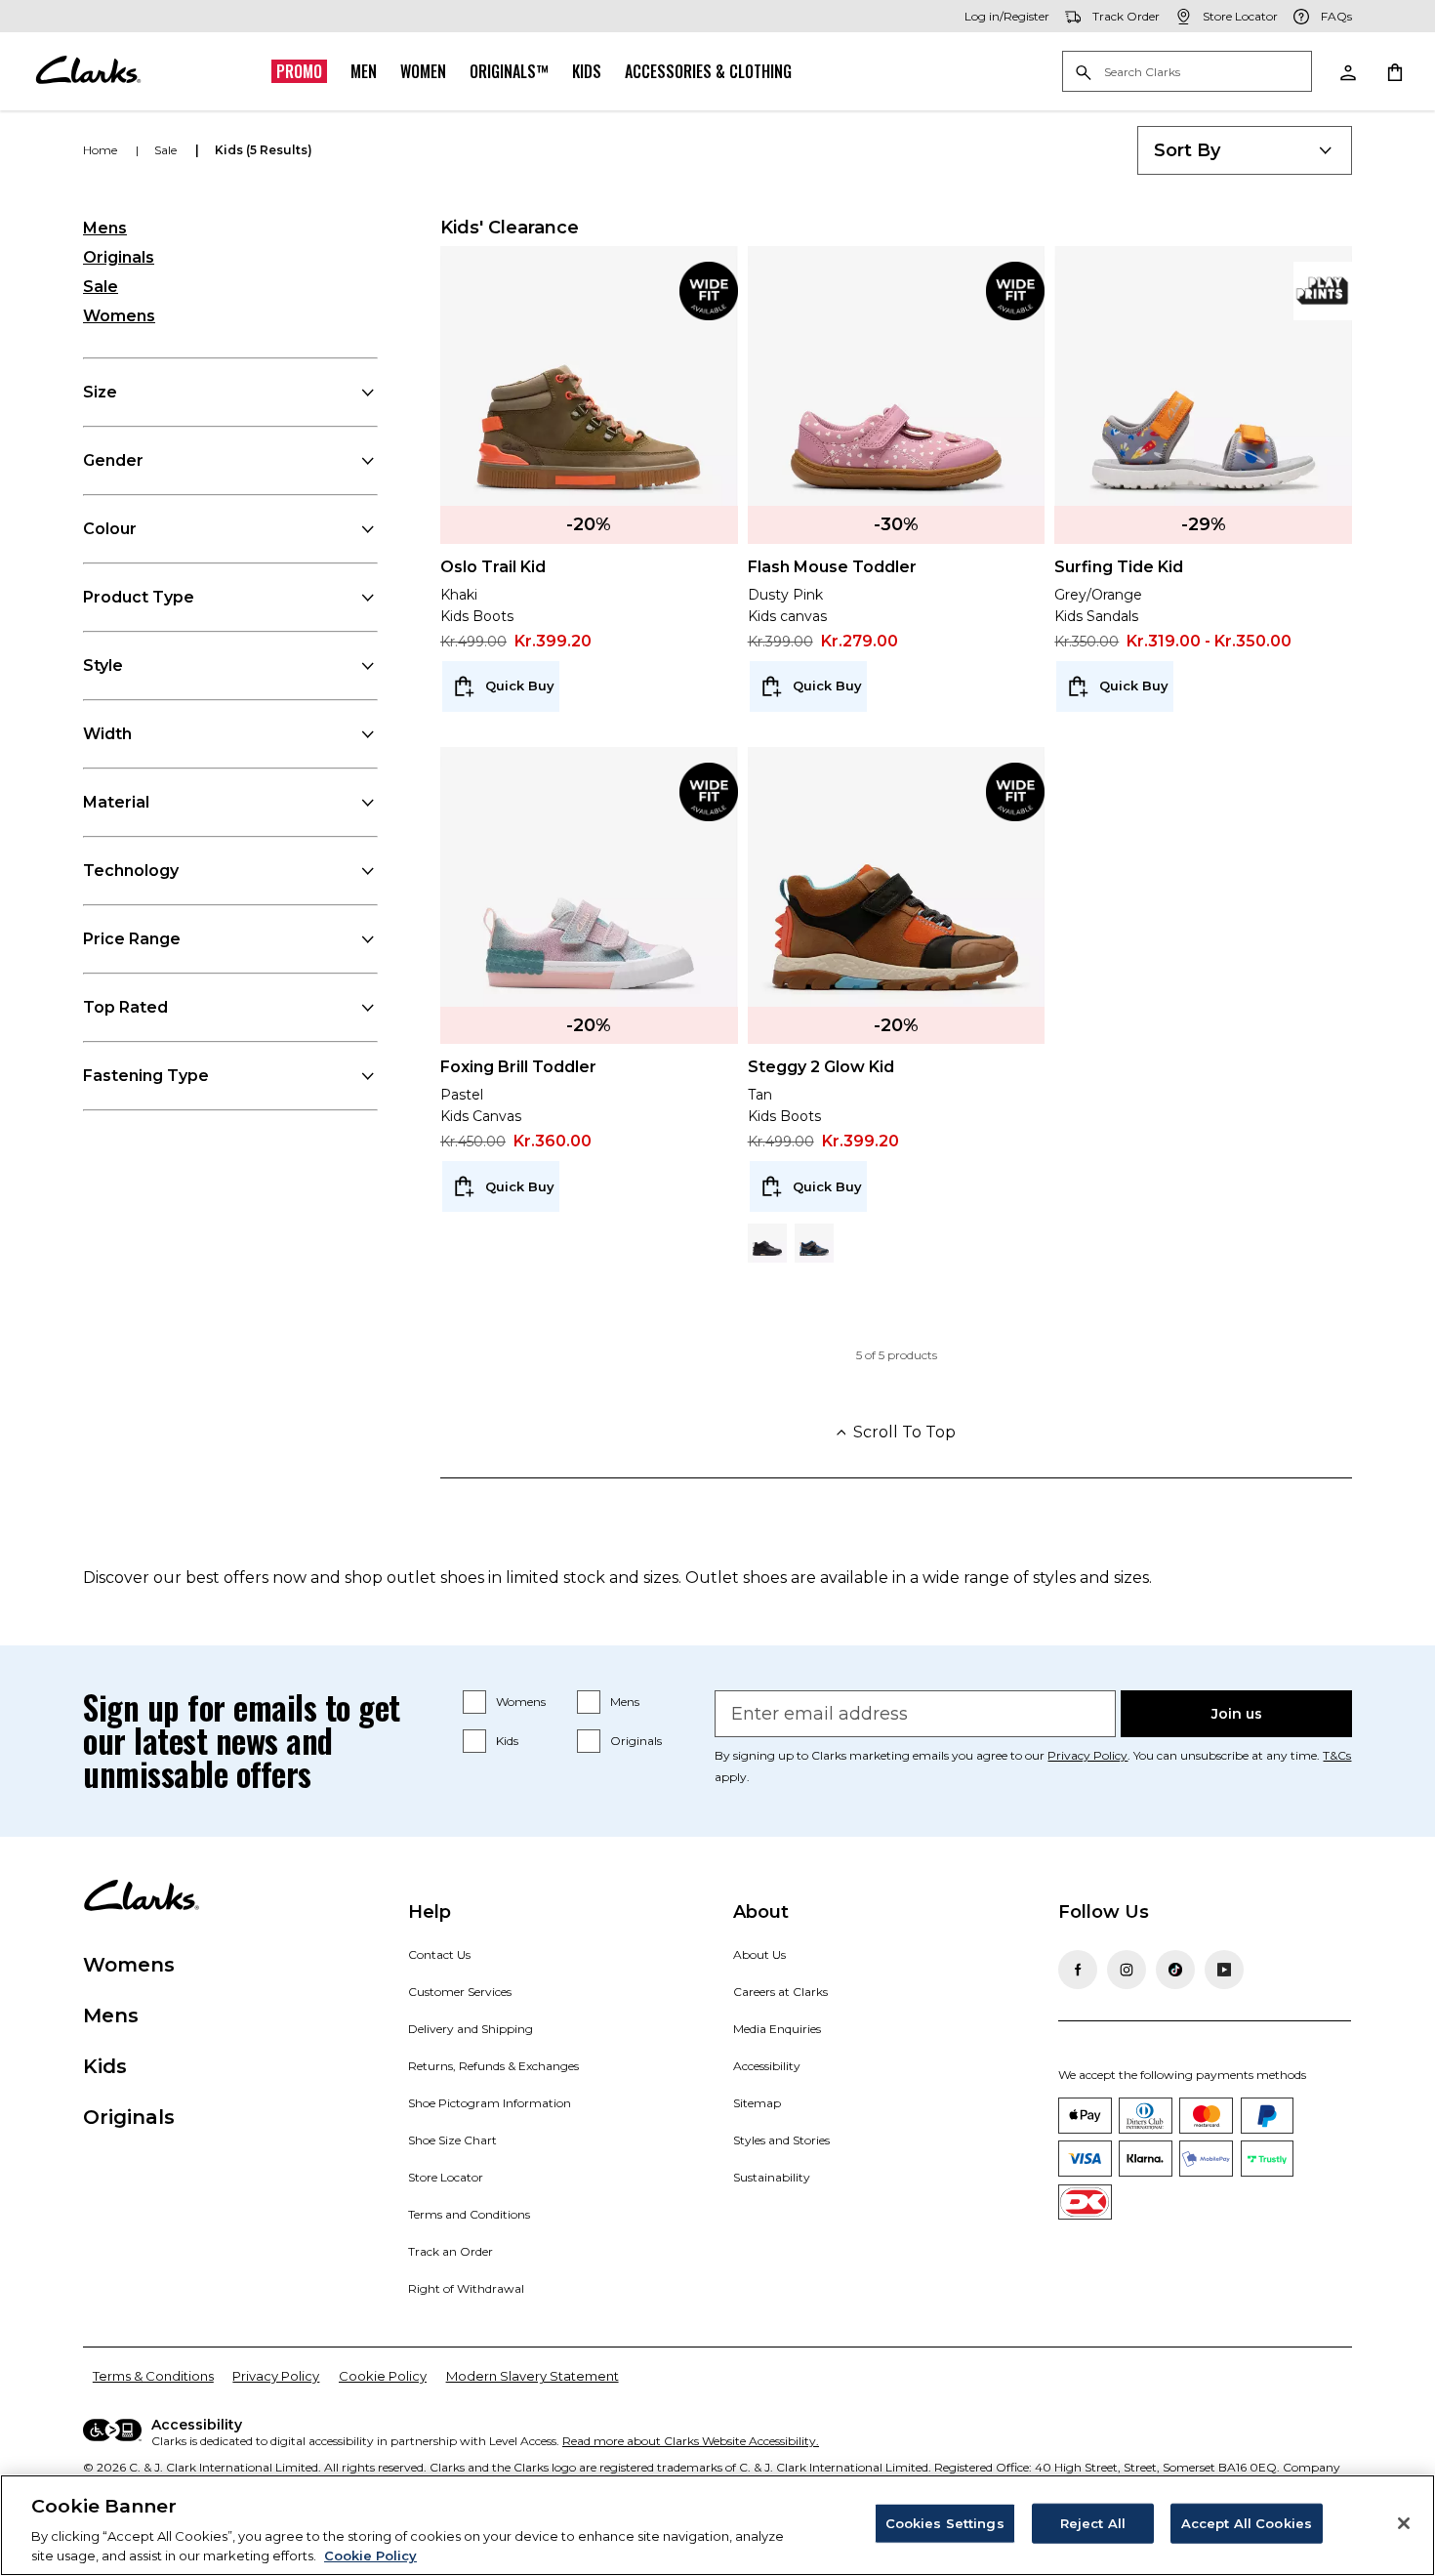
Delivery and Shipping (471, 2029)
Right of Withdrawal (466, 2288)
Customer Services (460, 1992)
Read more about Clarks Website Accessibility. (691, 2441)
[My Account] (1347, 71)
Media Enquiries (777, 2029)
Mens (105, 228)
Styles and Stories (781, 2140)
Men (364, 71)
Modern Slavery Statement (533, 2376)
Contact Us (439, 1954)
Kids (587, 71)
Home (102, 150)
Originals (119, 257)
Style (103, 665)
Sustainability (772, 2177)
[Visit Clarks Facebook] (1078, 1970)
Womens (119, 316)
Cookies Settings (945, 2523)
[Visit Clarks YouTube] (1224, 1970)
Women (423, 71)
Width (107, 734)
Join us (1237, 1714)
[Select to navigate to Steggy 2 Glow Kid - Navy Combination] (814, 1243)
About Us (759, 1954)
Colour (110, 529)
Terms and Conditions (469, 2214)
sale (167, 150)
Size (100, 392)
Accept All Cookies (1247, 2523)
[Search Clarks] (1187, 73)
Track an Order (451, 2251)
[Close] (1404, 2523)
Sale (101, 287)
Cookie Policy (383, 2376)
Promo (299, 71)
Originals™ (509, 71)
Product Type (139, 597)
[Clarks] (88, 71)
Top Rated (125, 1007)
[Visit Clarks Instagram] (1127, 1970)
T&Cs (1337, 1755)
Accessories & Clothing (708, 71)
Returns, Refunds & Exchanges (493, 2066)
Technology (131, 871)
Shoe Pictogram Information (490, 2103)
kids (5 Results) (264, 150)
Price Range (132, 939)
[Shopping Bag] (1394, 71)
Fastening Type (146, 1076)
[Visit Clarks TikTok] (1175, 1970)
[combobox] (1245, 150)
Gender (113, 460)
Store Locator (446, 2177)
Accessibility (767, 2066)
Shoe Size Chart (452, 2140)
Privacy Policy (1087, 1755)
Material (116, 802)
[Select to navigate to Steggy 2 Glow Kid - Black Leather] (767, 1243)
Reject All (1093, 2523)
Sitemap (757, 2103)
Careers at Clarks (780, 1992)
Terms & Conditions (153, 2376)
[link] (709, 291)
